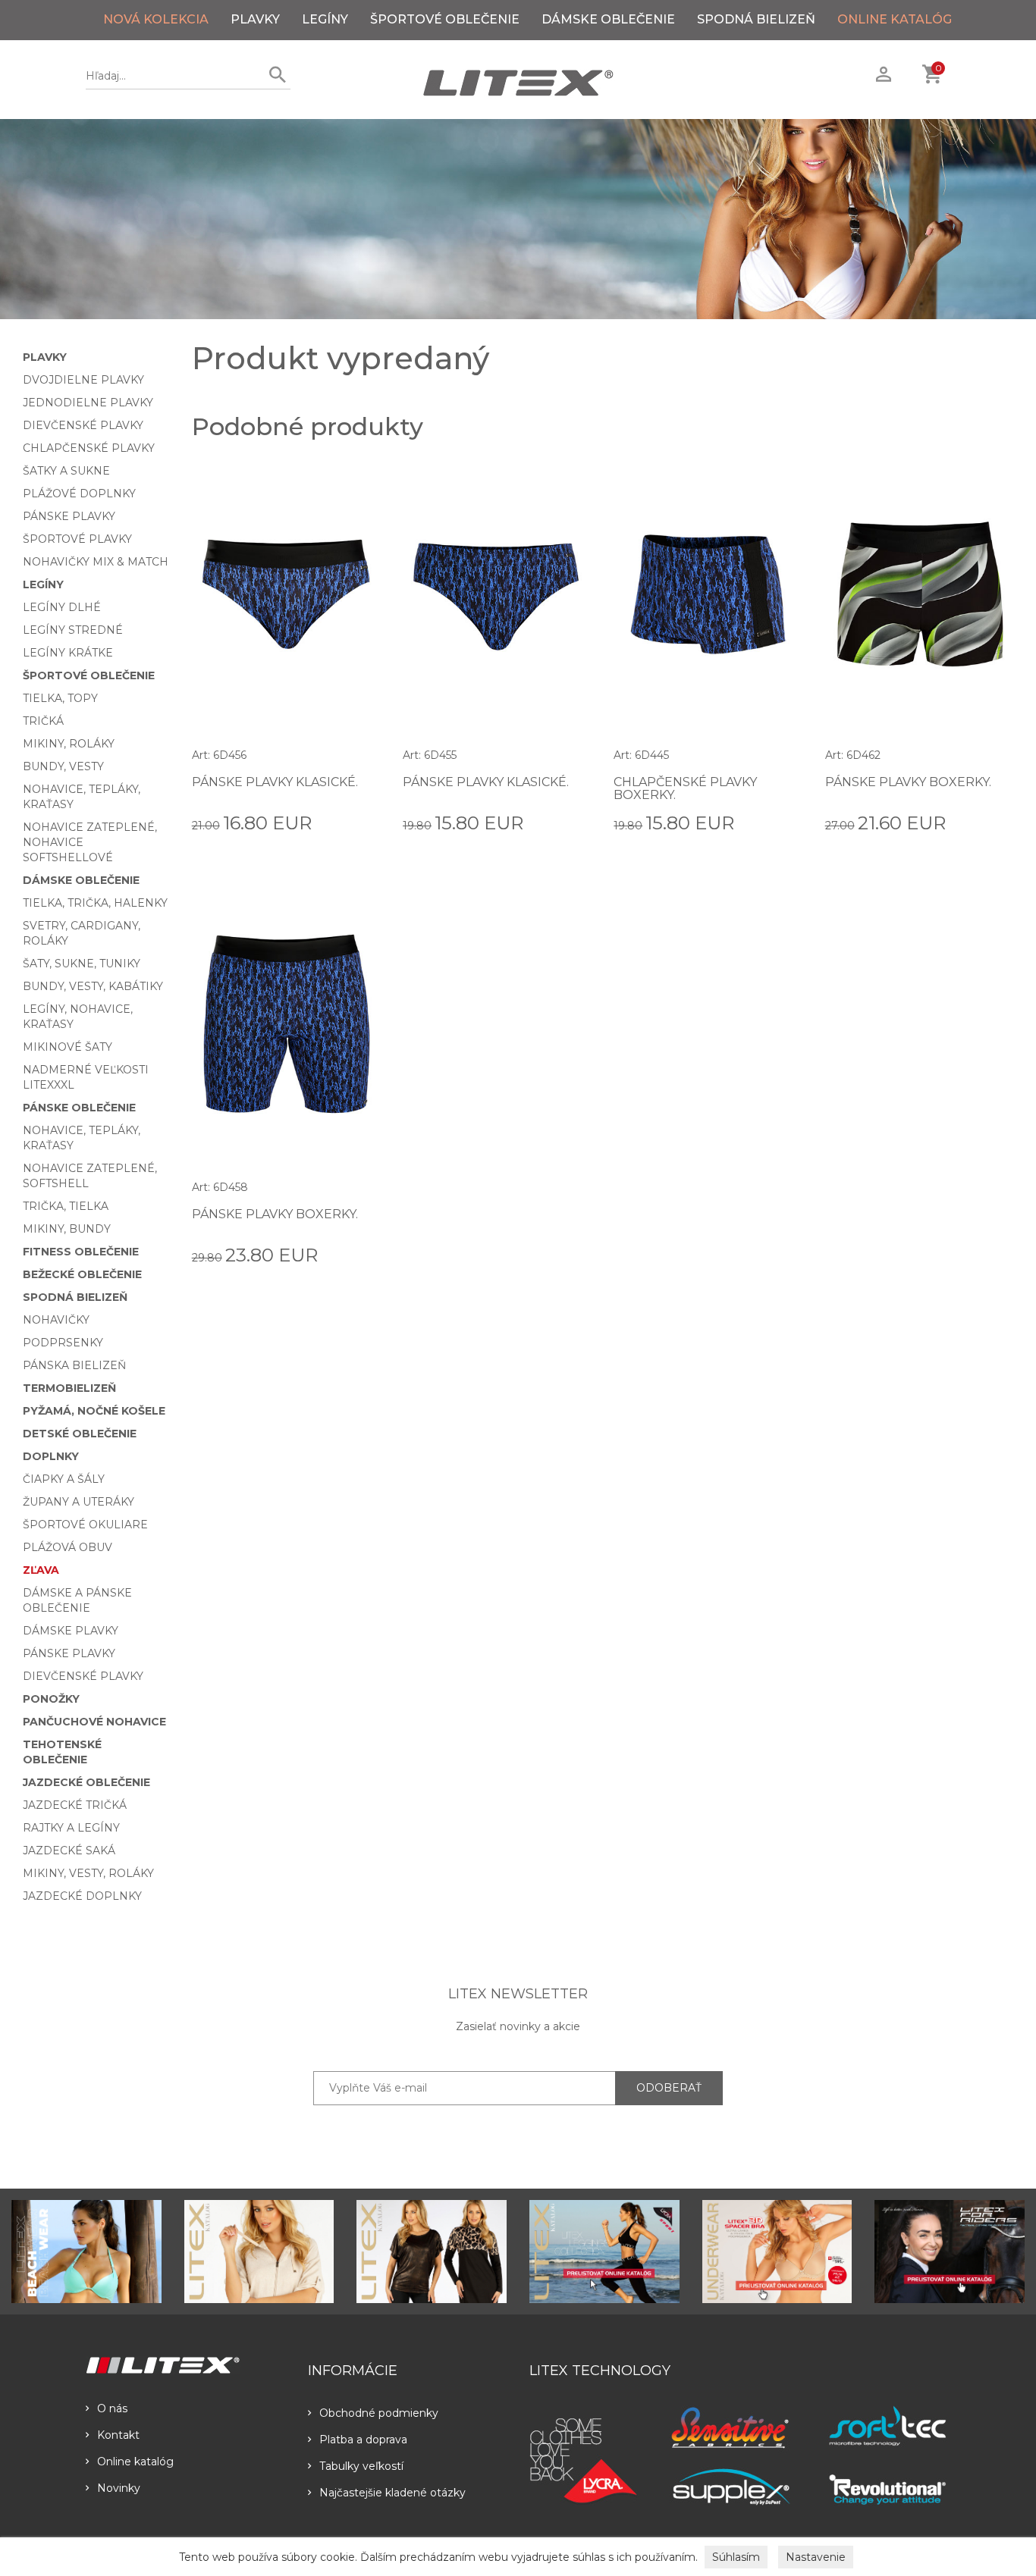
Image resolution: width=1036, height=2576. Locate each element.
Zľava (41, 1570)
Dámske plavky (71, 1631)
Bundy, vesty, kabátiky (93, 986)
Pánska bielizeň (74, 1365)
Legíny (325, 19)
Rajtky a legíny (71, 1828)
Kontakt (118, 2435)
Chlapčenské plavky (89, 448)
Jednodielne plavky (88, 403)
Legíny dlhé (62, 607)
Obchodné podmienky (379, 2413)
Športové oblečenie (445, 19)
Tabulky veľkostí (361, 2466)
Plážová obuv (67, 1547)
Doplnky (51, 1456)
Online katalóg (135, 2462)
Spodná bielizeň (756, 19)
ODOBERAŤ (669, 2088)
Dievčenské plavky (83, 425)
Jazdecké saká (69, 1851)
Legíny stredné (73, 630)
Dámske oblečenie (608, 19)
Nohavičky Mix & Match (96, 562)
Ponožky (51, 1699)
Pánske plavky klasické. (275, 782)
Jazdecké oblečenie (86, 1782)
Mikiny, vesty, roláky (88, 1873)
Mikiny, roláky (69, 744)
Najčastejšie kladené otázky (392, 2493)
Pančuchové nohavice (94, 1722)
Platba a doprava (363, 2440)
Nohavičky (56, 1320)
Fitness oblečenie (81, 1252)
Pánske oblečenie (79, 1108)
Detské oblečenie (80, 1434)
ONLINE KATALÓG (895, 19)
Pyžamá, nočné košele (94, 1411)
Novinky (119, 2488)
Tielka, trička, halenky (95, 903)
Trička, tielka (66, 1206)
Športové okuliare (85, 1525)
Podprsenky (63, 1343)
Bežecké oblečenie (82, 1274)
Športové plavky (77, 539)
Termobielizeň (69, 1388)
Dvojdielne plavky (83, 380)
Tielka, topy (60, 698)
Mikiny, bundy (67, 1229)
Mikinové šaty (67, 1047)
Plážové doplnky (79, 494)
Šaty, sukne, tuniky (82, 964)
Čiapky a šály (64, 1479)
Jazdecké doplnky (82, 1896)
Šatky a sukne (66, 471)
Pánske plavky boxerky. (908, 782)
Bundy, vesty (63, 766)
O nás (112, 2408)
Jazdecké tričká (75, 1805)
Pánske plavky (69, 516)
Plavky (255, 19)
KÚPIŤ (363, 822)
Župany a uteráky (78, 1502)
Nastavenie (816, 2557)
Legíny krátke (68, 653)
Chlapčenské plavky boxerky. (685, 789)
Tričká (43, 721)
